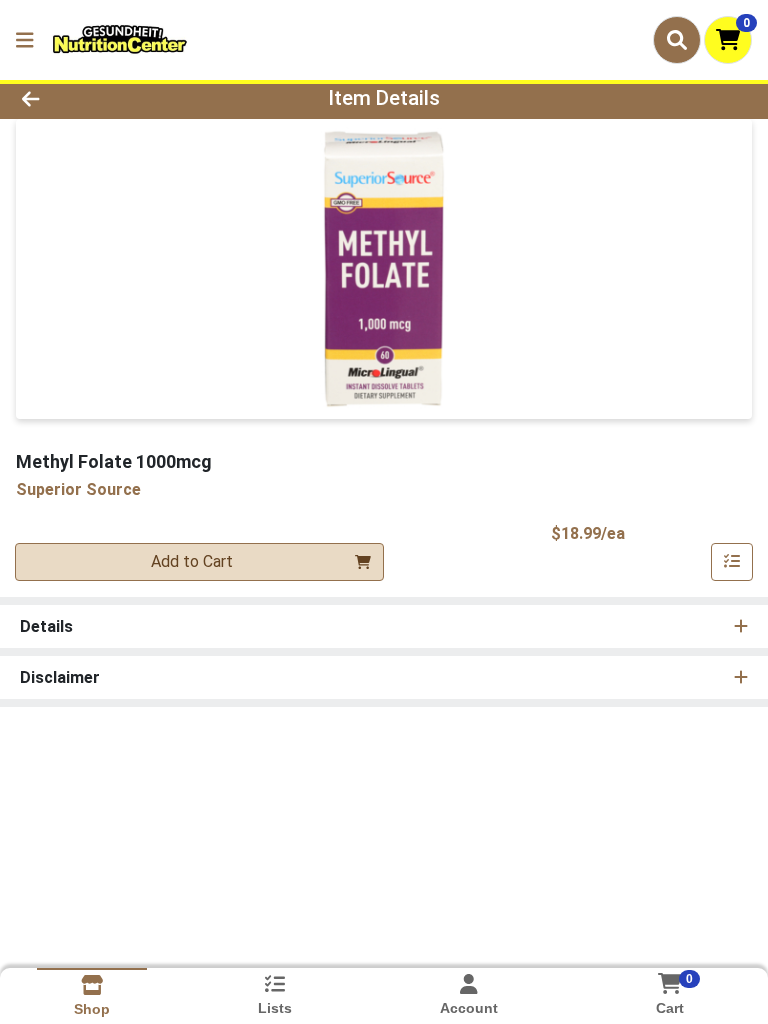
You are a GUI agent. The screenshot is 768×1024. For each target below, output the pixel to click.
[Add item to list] (732, 562)
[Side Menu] (25, 40)
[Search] (677, 40)
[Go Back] (108, 98)
